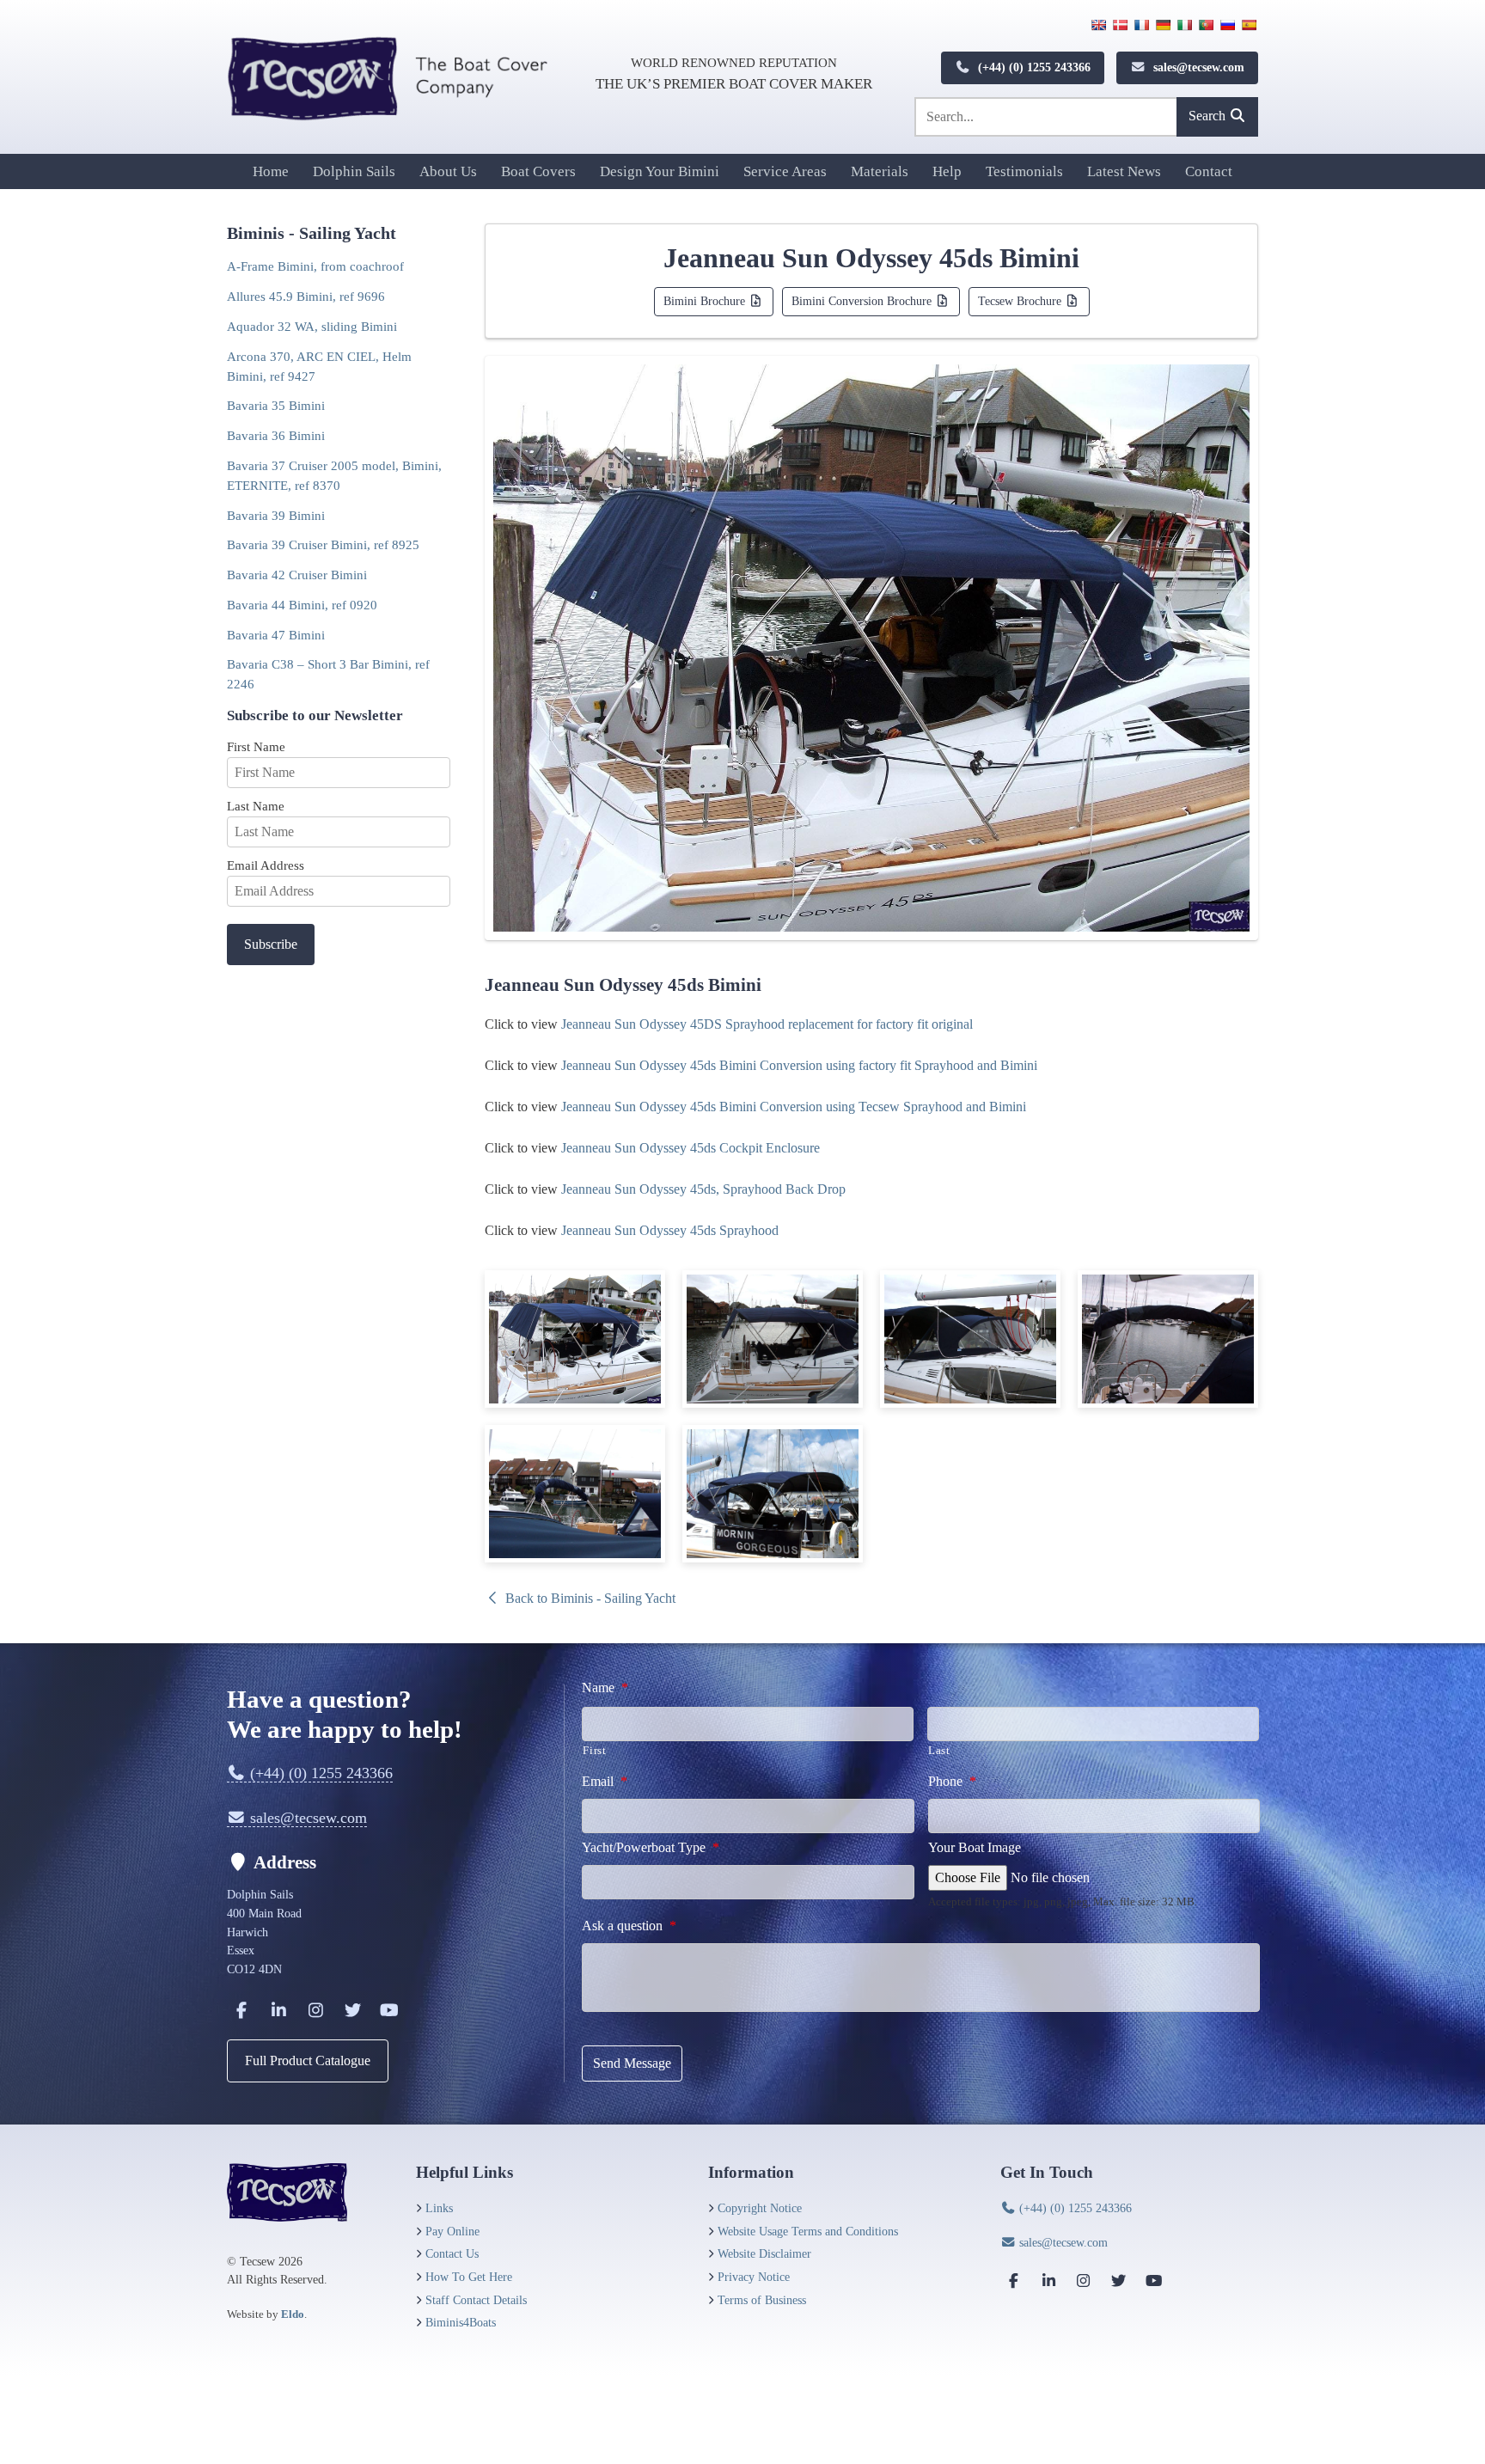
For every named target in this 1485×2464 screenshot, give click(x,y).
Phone (952, 1781)
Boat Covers (538, 171)
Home (271, 171)
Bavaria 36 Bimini (276, 435)
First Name (256, 746)
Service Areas (785, 171)
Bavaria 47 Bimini (276, 635)
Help (947, 171)
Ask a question (629, 1926)
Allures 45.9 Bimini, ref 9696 (306, 296)
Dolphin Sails (354, 171)
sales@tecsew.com (1197, 67)
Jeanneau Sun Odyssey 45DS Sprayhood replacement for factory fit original (767, 1024)
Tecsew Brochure (1021, 301)
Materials (880, 171)
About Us (448, 171)
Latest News (1124, 171)
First (594, 1750)
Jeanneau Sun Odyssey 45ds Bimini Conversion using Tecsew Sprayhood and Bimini (794, 1107)
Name (605, 1688)
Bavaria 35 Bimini (276, 405)
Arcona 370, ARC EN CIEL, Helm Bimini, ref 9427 (319, 366)
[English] (1098, 25)
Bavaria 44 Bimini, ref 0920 (302, 605)
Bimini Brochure (706, 301)
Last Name (256, 806)
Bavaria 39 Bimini (276, 515)
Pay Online (452, 2231)
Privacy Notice (754, 2277)
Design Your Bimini (660, 171)
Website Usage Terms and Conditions (808, 2231)
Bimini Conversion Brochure (863, 301)
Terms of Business (762, 2300)
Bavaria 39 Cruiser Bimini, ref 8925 (323, 544)
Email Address (266, 865)
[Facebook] (241, 2010)
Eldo (293, 2314)
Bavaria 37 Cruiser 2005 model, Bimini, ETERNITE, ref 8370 (334, 475)
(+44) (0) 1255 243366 (1033, 67)
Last (939, 1750)
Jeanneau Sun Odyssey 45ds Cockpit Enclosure (691, 1148)
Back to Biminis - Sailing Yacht (589, 1598)
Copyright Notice (760, 2208)
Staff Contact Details (476, 2300)
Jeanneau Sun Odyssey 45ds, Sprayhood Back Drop (703, 1189)
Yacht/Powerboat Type (651, 1847)
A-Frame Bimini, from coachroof (315, 266)
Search (1209, 116)
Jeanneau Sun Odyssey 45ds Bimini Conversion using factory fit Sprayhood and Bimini (799, 1065)
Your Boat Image (975, 1847)
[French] (1141, 25)
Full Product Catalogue (308, 2060)
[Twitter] (352, 2010)
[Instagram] (315, 2010)
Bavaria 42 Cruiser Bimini (297, 575)
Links (439, 2208)
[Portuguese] (1206, 25)
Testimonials (1024, 171)
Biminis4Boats (461, 2322)
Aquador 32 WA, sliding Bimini (312, 326)
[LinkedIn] (278, 2010)
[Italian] (1184, 25)
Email (605, 1781)
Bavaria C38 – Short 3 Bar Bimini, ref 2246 (328, 674)
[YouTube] (389, 2010)
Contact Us (452, 2253)
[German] (1163, 25)
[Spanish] (1249, 25)
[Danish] (1120, 25)
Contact (1209, 171)
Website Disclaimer (764, 2253)
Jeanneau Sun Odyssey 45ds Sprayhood (670, 1230)
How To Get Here (469, 2277)
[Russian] (1227, 25)
